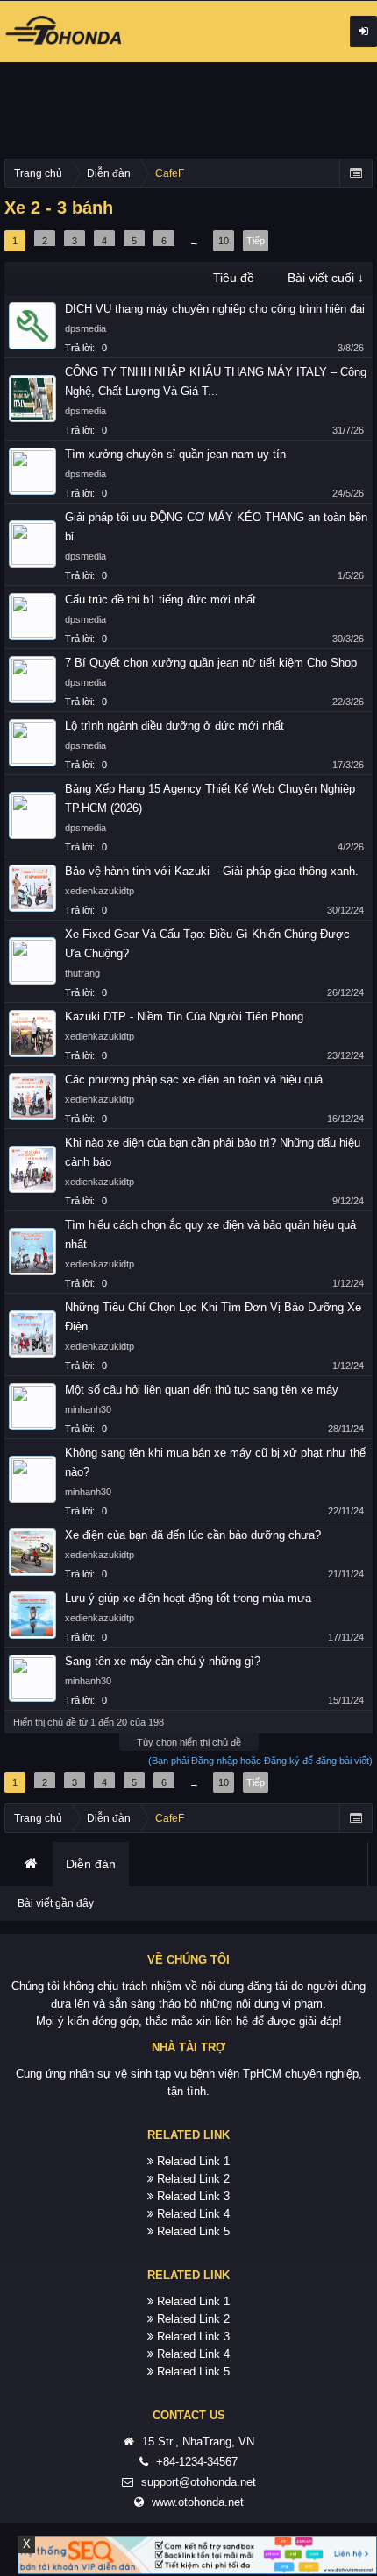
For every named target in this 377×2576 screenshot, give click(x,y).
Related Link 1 (193, 2161)
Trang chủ (31, 1864)
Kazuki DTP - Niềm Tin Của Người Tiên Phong (184, 1016)
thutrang (82, 973)
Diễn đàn (91, 1864)
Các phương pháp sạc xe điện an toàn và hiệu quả (194, 1080)
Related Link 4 (193, 2214)
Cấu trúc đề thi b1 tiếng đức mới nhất (160, 600)
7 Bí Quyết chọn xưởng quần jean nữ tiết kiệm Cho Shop (211, 663)
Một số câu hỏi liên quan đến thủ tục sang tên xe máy (202, 1390)
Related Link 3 (193, 2196)
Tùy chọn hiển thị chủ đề (189, 1742)
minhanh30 (88, 1409)
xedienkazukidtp (100, 891)
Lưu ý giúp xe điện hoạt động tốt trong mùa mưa (188, 1598)
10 (224, 241)
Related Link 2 (193, 2179)
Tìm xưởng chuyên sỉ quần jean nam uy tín (175, 454)
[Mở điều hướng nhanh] (356, 173)
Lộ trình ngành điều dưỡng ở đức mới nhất (174, 726)
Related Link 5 (193, 2231)
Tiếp (256, 241)
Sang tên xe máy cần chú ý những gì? (163, 1661)
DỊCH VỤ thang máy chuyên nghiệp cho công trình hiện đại (215, 309)
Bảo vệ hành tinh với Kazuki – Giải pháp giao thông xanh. (212, 871)
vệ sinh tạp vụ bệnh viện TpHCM (198, 2074)
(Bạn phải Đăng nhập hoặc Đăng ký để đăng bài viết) (260, 1761)
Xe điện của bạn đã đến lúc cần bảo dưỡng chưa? (193, 1535)
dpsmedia (85, 328)
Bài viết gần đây (56, 1903)
